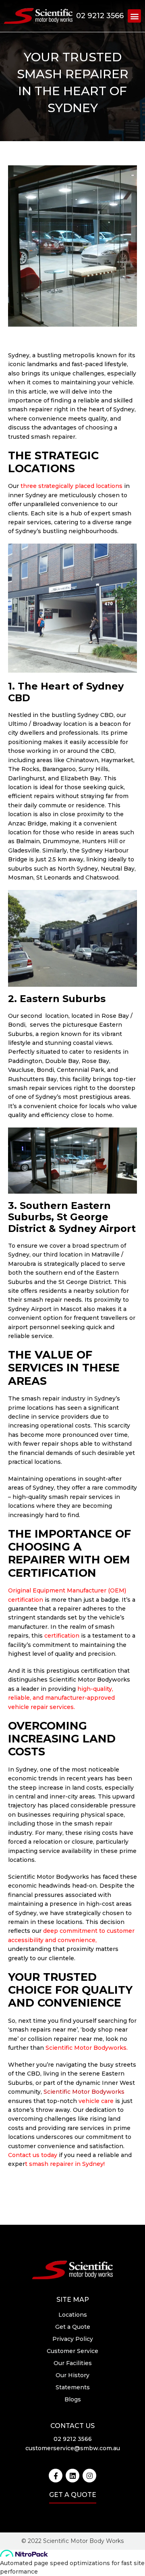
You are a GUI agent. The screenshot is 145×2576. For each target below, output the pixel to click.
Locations (73, 2315)
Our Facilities (73, 2363)
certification (62, 1636)
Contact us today (33, 2155)
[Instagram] (89, 2476)
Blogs (73, 2399)
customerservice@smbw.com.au (73, 2448)
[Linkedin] (72, 2476)
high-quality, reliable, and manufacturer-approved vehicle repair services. (61, 1698)
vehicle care (96, 2101)
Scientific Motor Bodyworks (84, 2092)
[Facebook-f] (56, 2476)
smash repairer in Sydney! (67, 2164)
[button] (134, 16)
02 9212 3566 (100, 16)
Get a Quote (73, 2327)
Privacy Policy (73, 2339)
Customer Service (72, 2351)
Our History (72, 2375)
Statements (73, 2387)
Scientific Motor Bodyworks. (87, 2048)
